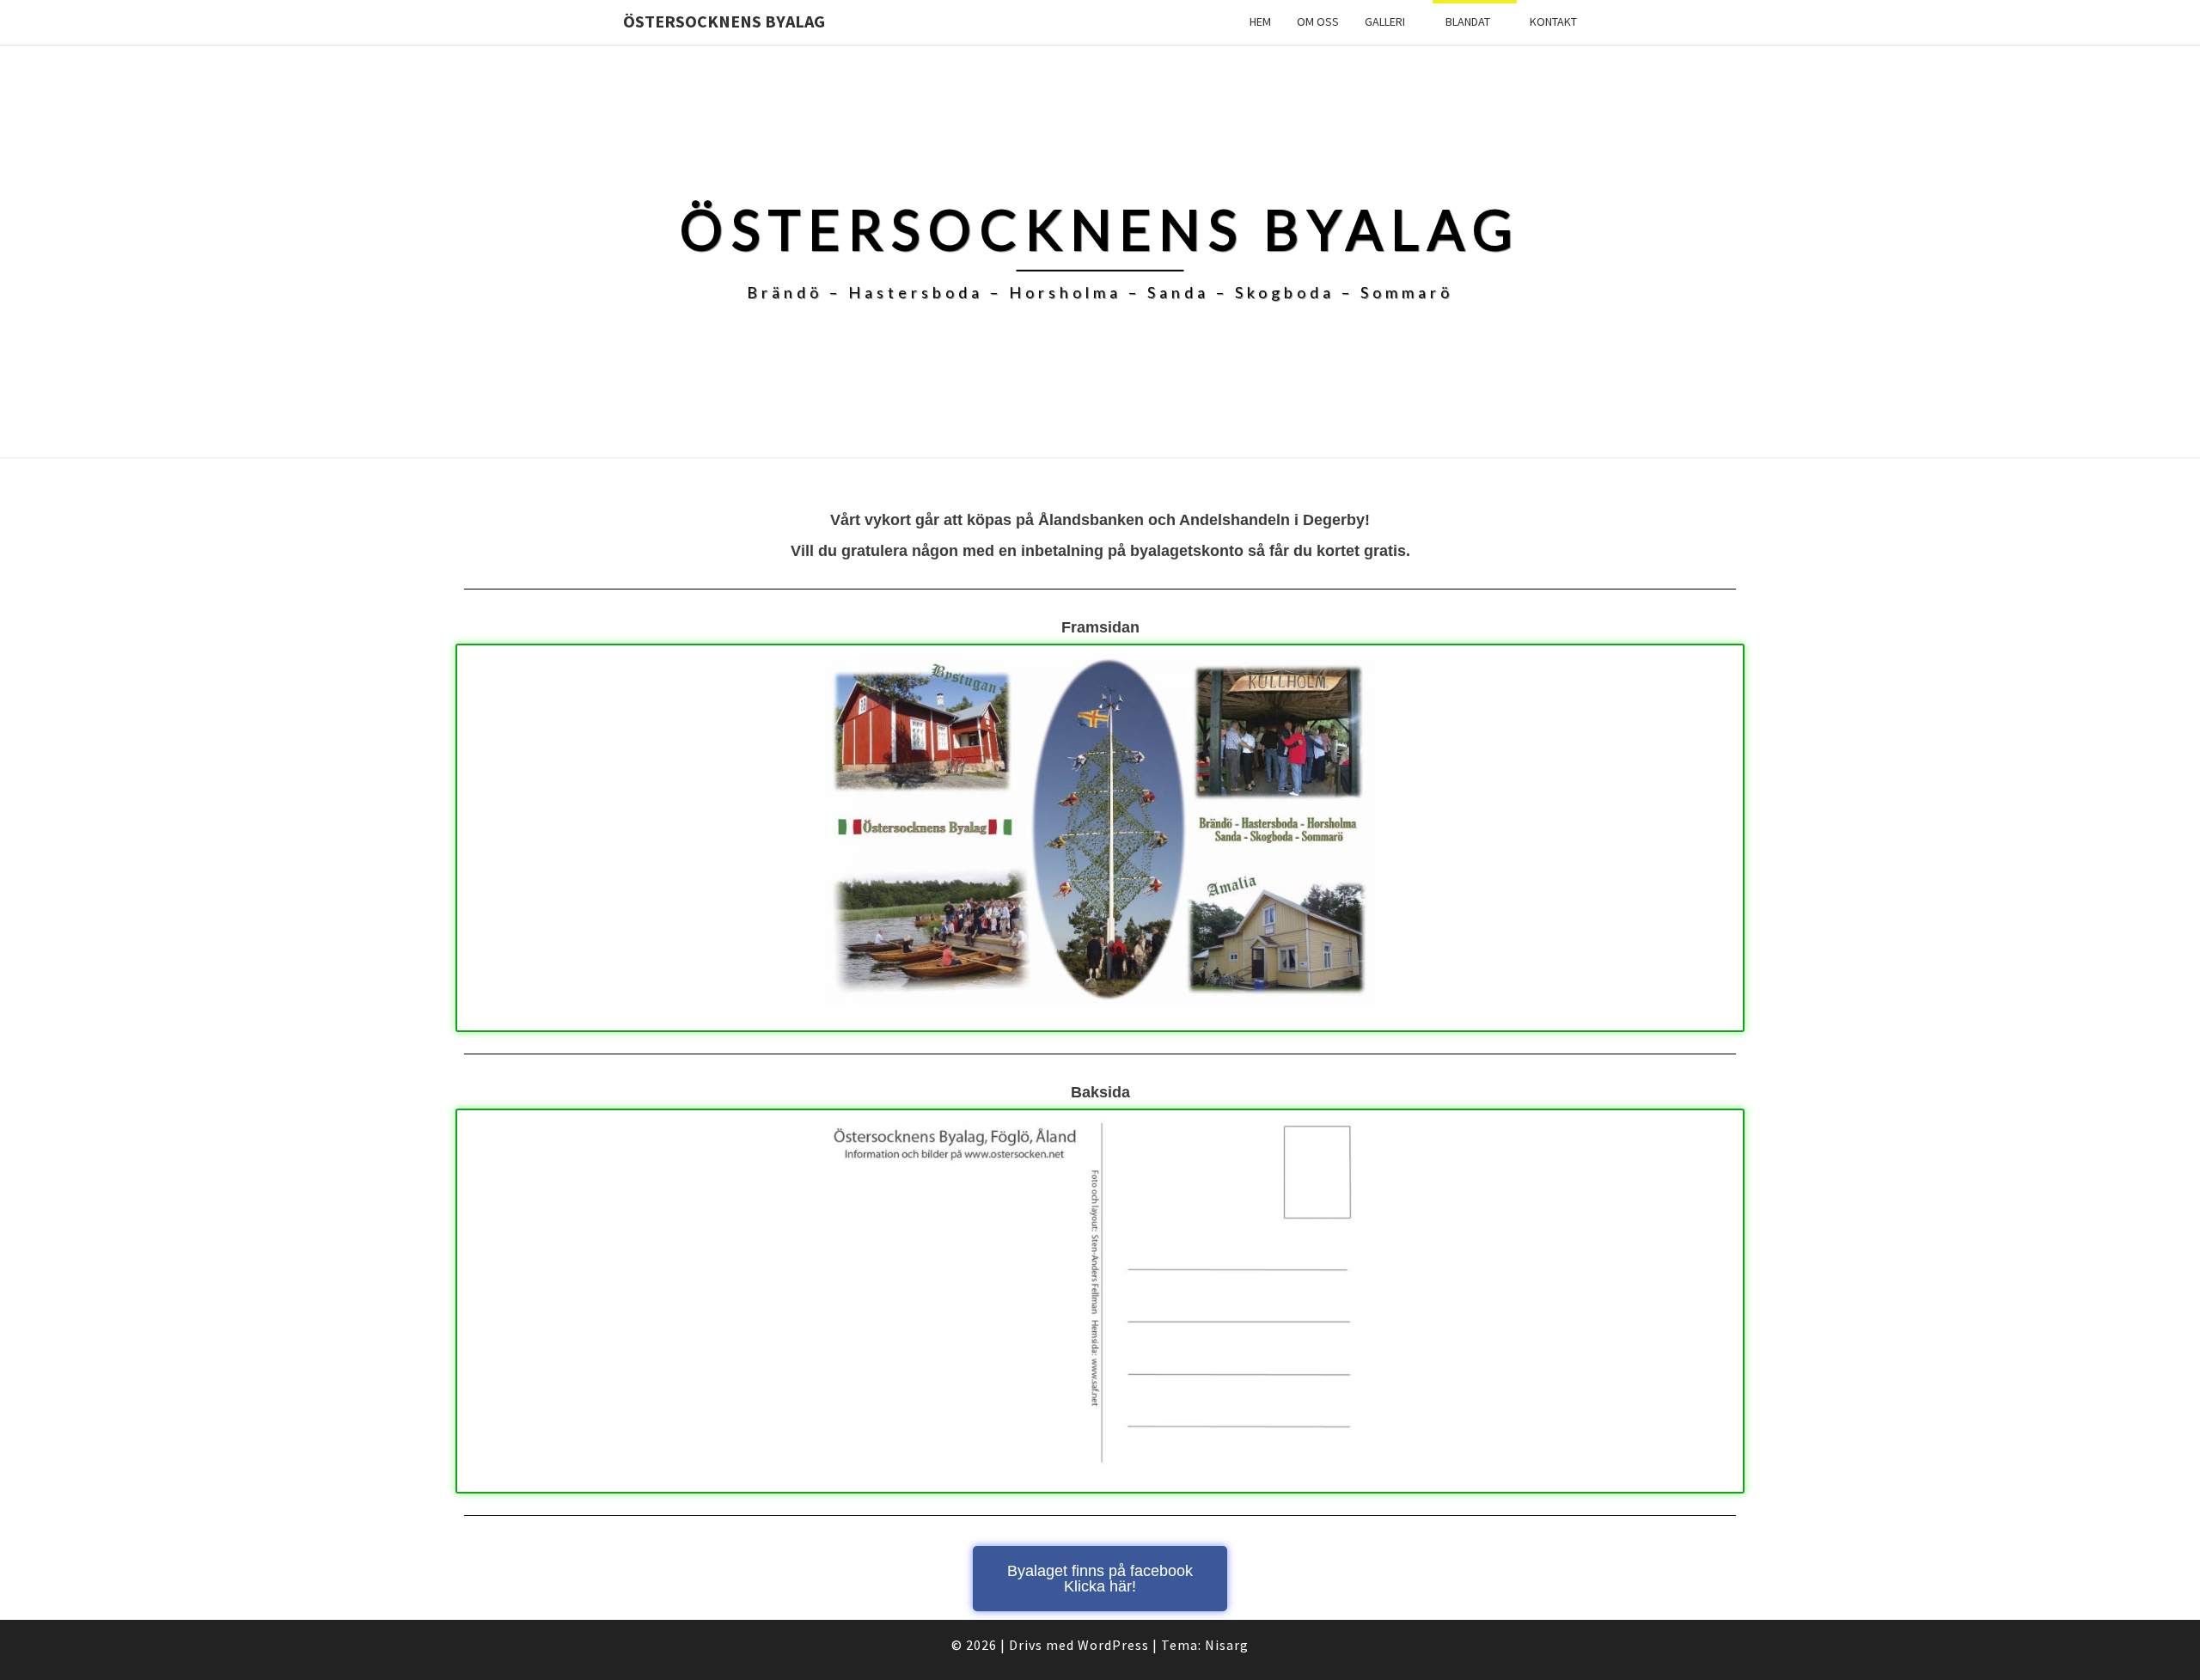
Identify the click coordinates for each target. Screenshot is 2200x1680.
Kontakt (1553, 21)
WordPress (1113, 1645)
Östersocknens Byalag (724, 21)
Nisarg (1227, 1645)
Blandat (1468, 21)
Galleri (1385, 21)
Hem (1260, 21)
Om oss (1318, 21)
